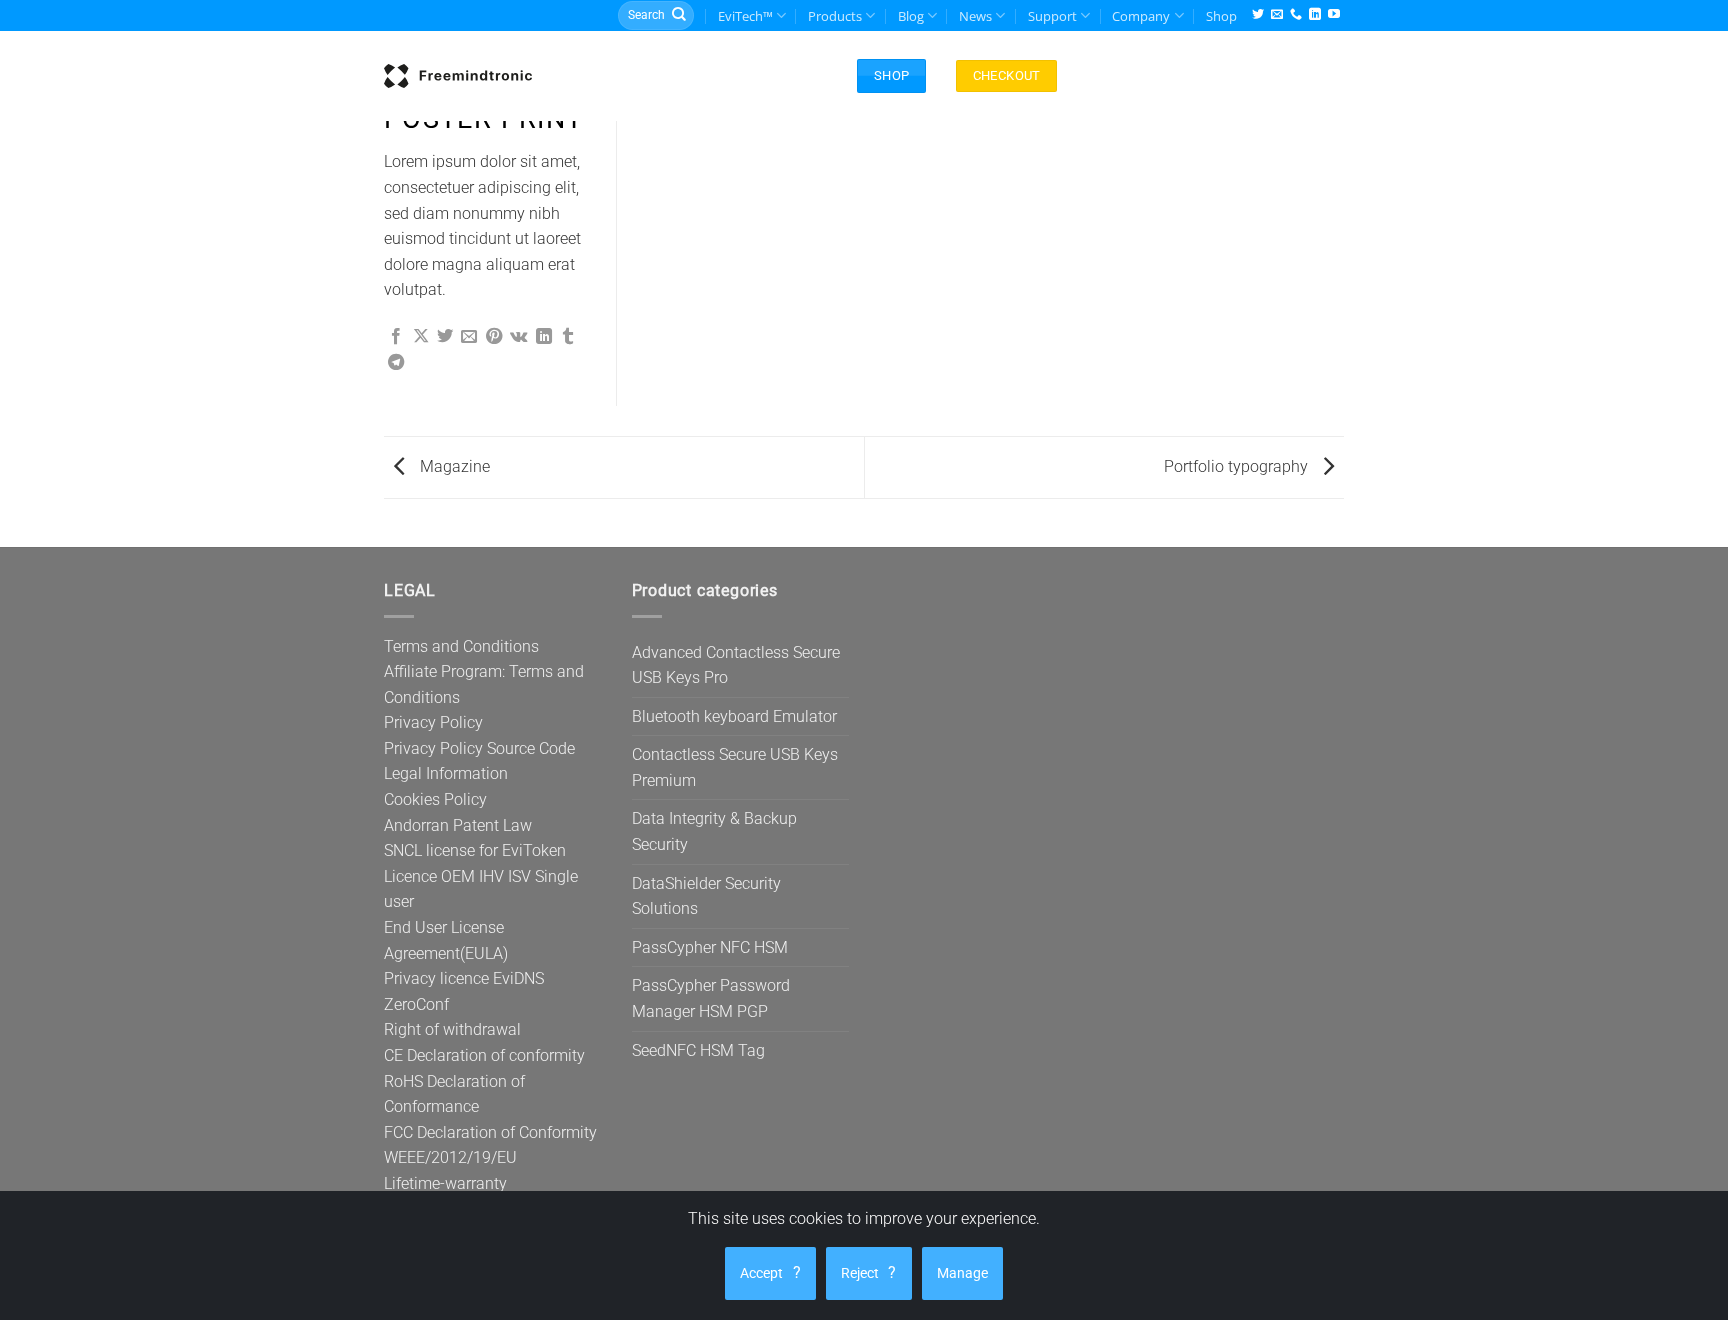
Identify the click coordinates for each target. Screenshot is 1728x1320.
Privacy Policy (433, 722)
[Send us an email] (1277, 15)
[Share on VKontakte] (518, 337)
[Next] (1344, 546)
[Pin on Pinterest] (494, 337)
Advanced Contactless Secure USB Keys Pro (736, 665)
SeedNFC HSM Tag (698, 1050)
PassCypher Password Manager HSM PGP (711, 998)
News (975, 16)
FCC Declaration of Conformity (490, 1132)
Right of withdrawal (452, 1029)
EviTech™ (745, 16)
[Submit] (679, 16)
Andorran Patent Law (458, 825)
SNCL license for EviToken (475, 850)
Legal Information (446, 773)
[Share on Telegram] (396, 363)
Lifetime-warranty (445, 1183)
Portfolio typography (1238, 466)
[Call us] (1296, 15)
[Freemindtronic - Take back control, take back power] (458, 76)
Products (835, 16)
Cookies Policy (435, 799)
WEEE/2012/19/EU (450, 1157)
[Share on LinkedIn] (544, 337)
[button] (771, 76)
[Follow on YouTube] (1334, 15)
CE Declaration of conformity (484, 1055)
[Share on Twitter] (445, 337)
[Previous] (384, 546)
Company (1141, 16)
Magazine (453, 466)
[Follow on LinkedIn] (1315, 15)
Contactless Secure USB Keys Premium (735, 767)
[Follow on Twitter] (1258, 15)
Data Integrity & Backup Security (714, 831)
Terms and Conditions (461, 646)
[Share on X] (421, 337)
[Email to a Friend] (469, 337)
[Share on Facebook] (396, 337)
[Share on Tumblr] (568, 337)
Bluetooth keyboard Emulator (734, 716)
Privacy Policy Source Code (479, 748)
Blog (911, 16)
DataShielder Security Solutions (706, 896)
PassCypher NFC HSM (710, 947)
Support (1052, 16)
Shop (1221, 16)
